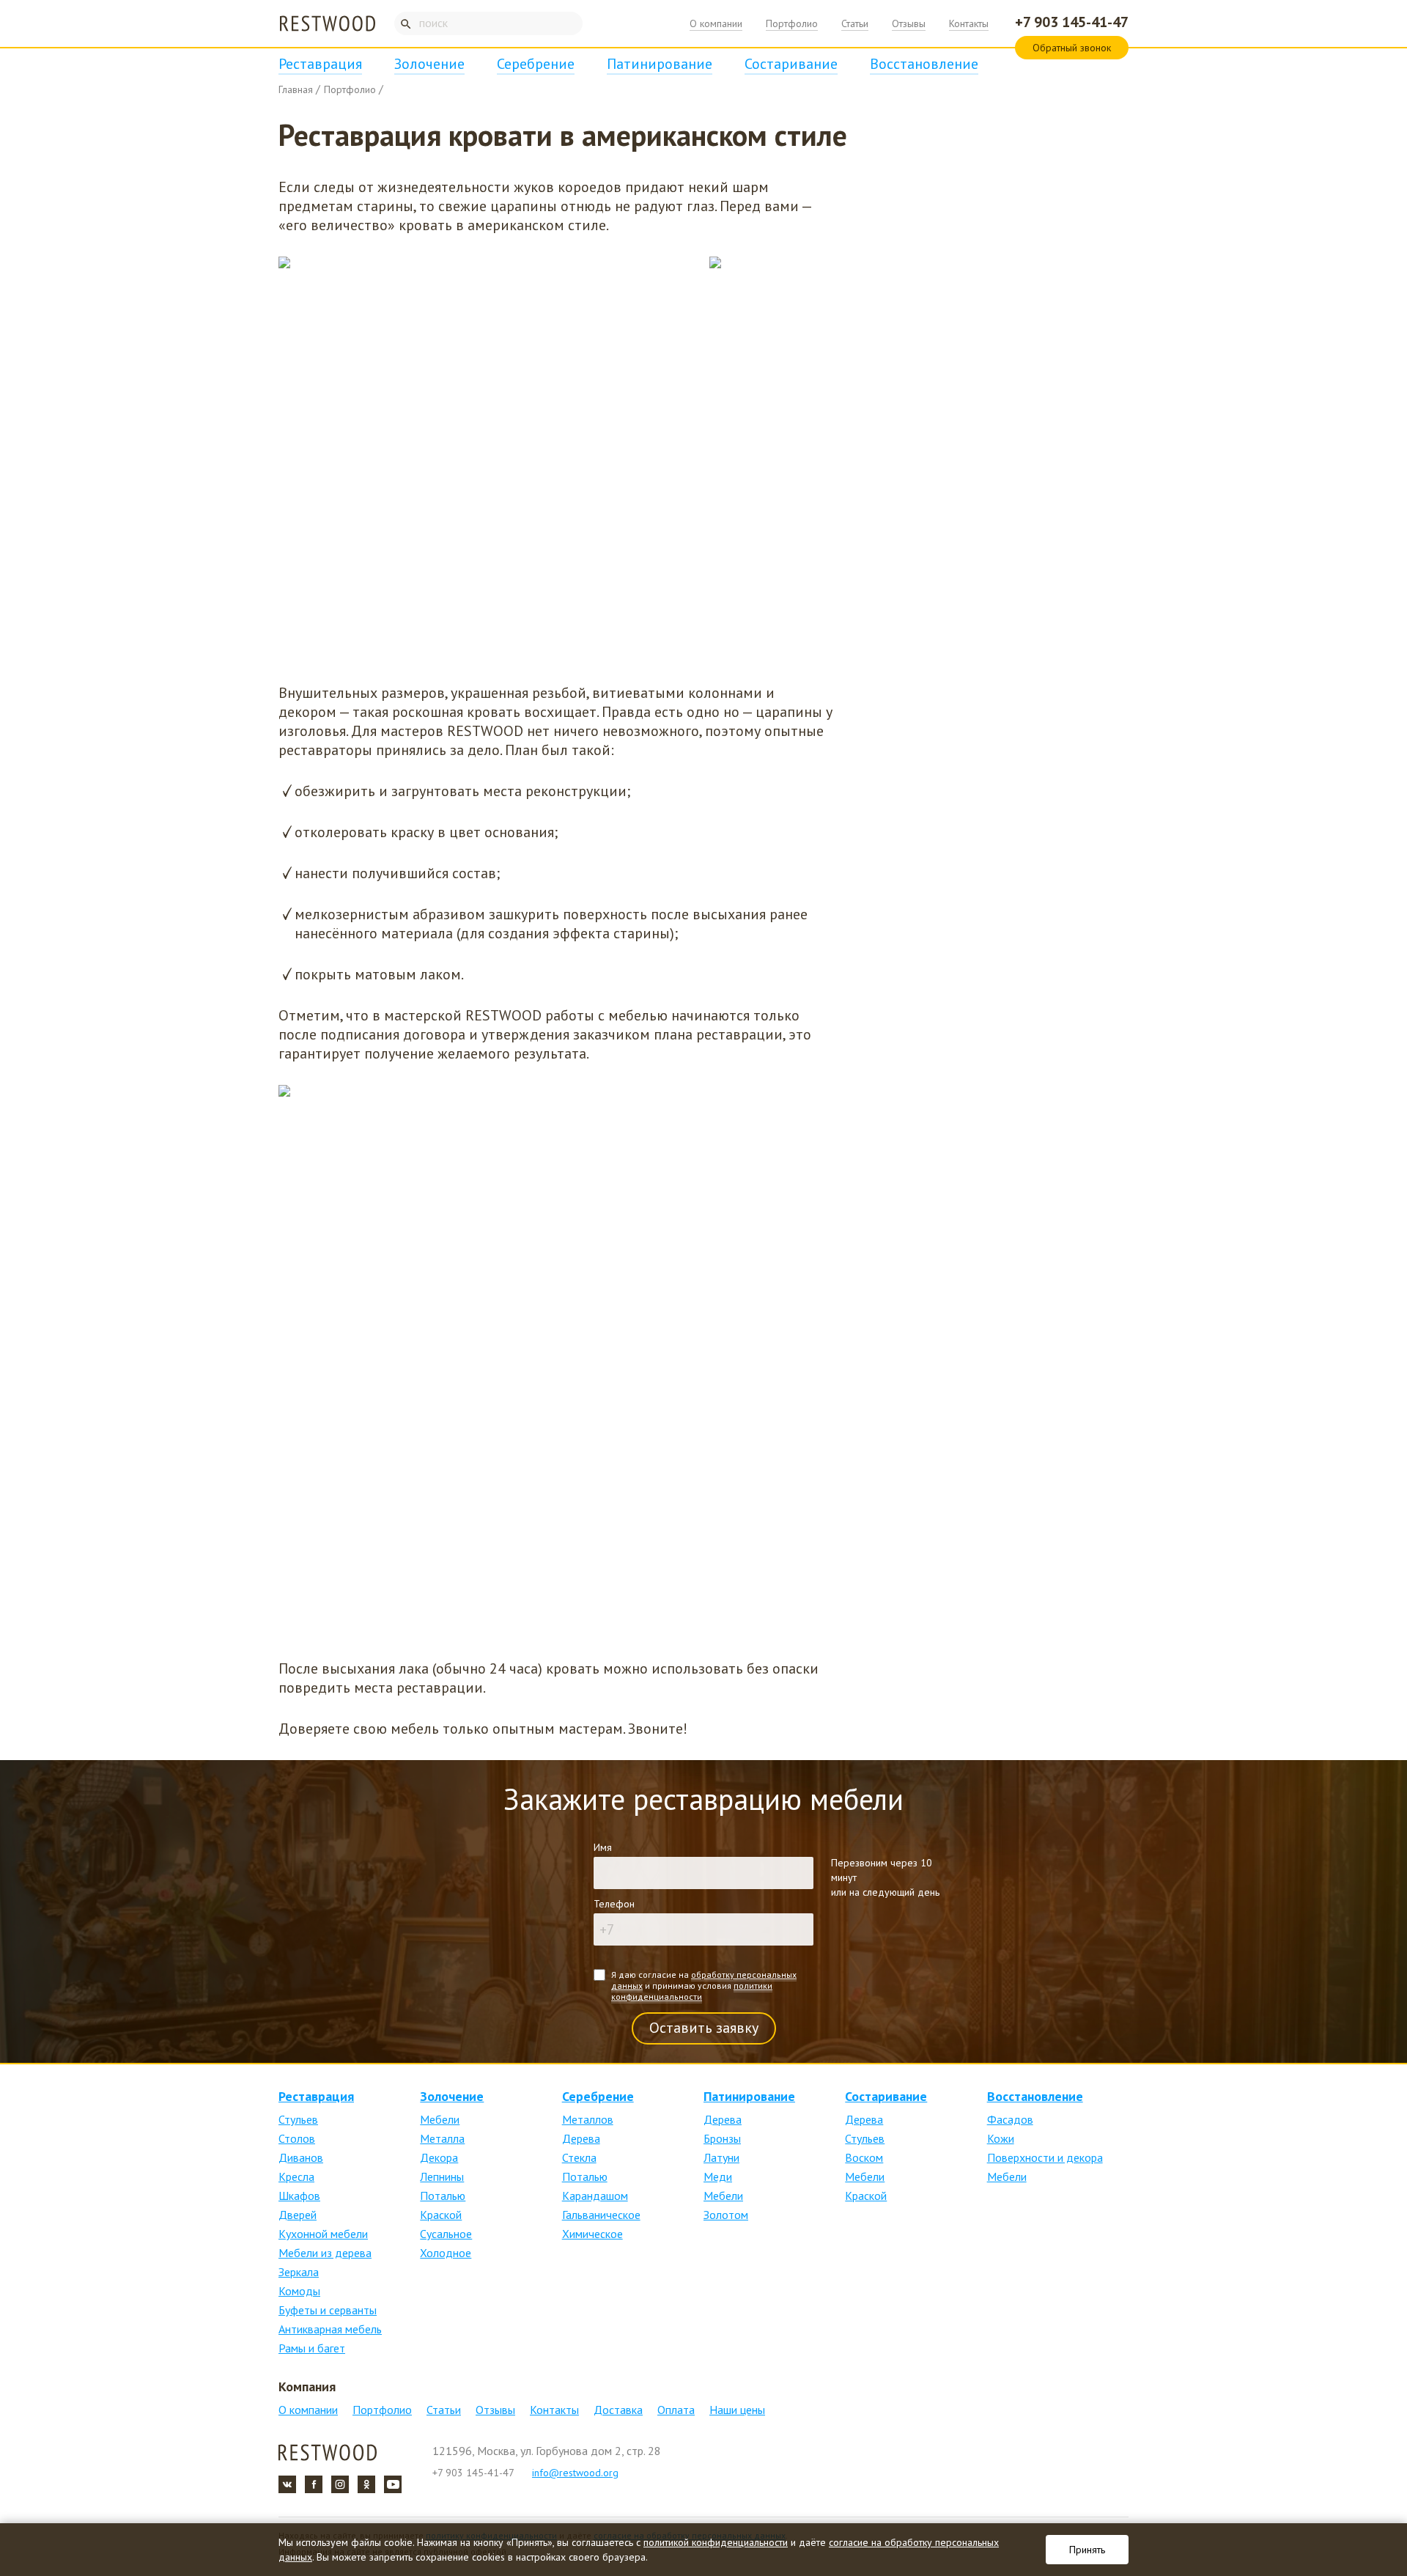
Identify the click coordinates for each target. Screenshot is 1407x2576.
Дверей (298, 2215)
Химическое (592, 2234)
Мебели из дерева (325, 2253)
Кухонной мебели (323, 2234)
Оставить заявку (704, 2028)
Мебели (440, 2119)
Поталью (443, 2196)
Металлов (588, 2119)
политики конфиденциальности (692, 1991)
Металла (442, 2138)
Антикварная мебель (330, 2329)
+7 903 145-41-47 (1072, 22)
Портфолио (792, 23)
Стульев (298, 2119)
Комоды (299, 2291)
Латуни (721, 2157)
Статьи (855, 23)
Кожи (1001, 2138)
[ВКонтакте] (287, 2484)
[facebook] (314, 2484)
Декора (439, 2157)
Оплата (676, 2410)
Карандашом (595, 2196)
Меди (718, 2176)
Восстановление (924, 64)
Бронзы (722, 2138)
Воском (864, 2157)
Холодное (446, 2253)
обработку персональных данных (704, 1980)
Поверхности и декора (1045, 2157)
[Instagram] (340, 2484)
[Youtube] (393, 2484)
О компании (716, 23)
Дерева (581, 2138)
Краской (441, 2215)
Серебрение (536, 64)
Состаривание (791, 64)
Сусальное (446, 2234)
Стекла (579, 2157)
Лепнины (442, 2176)
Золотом (726, 2215)
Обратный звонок (1072, 48)
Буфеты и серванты (328, 2310)
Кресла (296, 2176)
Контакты (969, 23)
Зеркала (299, 2272)
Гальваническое (601, 2215)
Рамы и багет (312, 2348)
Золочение (429, 64)
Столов (297, 2138)
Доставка (618, 2410)
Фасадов (1010, 2119)
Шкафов (299, 2196)
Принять (1087, 2550)
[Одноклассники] (366, 2484)
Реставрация (320, 64)
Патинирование (660, 64)
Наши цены (737, 2410)
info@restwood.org (575, 2473)
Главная (296, 89)
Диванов (301, 2157)
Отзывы (909, 23)
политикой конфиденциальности (716, 2542)
